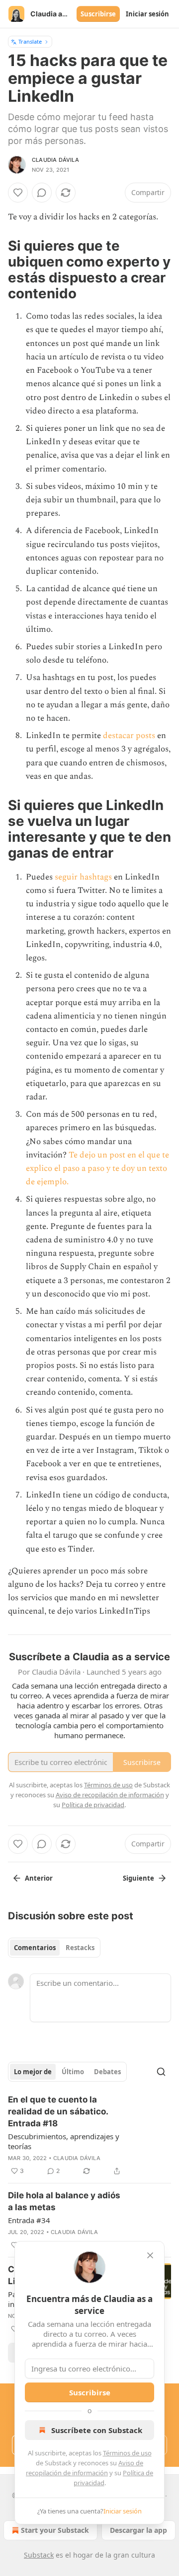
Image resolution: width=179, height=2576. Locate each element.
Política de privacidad (93, 1805)
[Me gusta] (18, 193)
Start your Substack (55, 2530)
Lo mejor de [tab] (33, 2072)
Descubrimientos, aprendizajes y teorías (64, 2141)
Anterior (39, 1878)
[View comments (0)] (42, 193)
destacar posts (129, 736)
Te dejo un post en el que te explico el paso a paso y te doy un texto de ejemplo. (97, 1168)
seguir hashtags (83, 877)
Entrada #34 (29, 2220)
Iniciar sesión (147, 14)
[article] (89, 2135)
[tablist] (54, 1948)
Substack (39, 2555)
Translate (30, 41)
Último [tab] (73, 2072)
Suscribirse (98, 14)
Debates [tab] (107, 2072)
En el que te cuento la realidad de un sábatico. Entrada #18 (58, 2111)
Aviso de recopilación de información (110, 1795)
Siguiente (138, 1878)
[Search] (161, 2072)
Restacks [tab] (80, 1948)
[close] (150, 2255)
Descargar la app (138, 2530)
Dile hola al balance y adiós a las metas (64, 2201)
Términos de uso (127, 2453)
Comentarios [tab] (35, 1948)
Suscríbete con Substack (97, 2430)
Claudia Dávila (55, 160)
